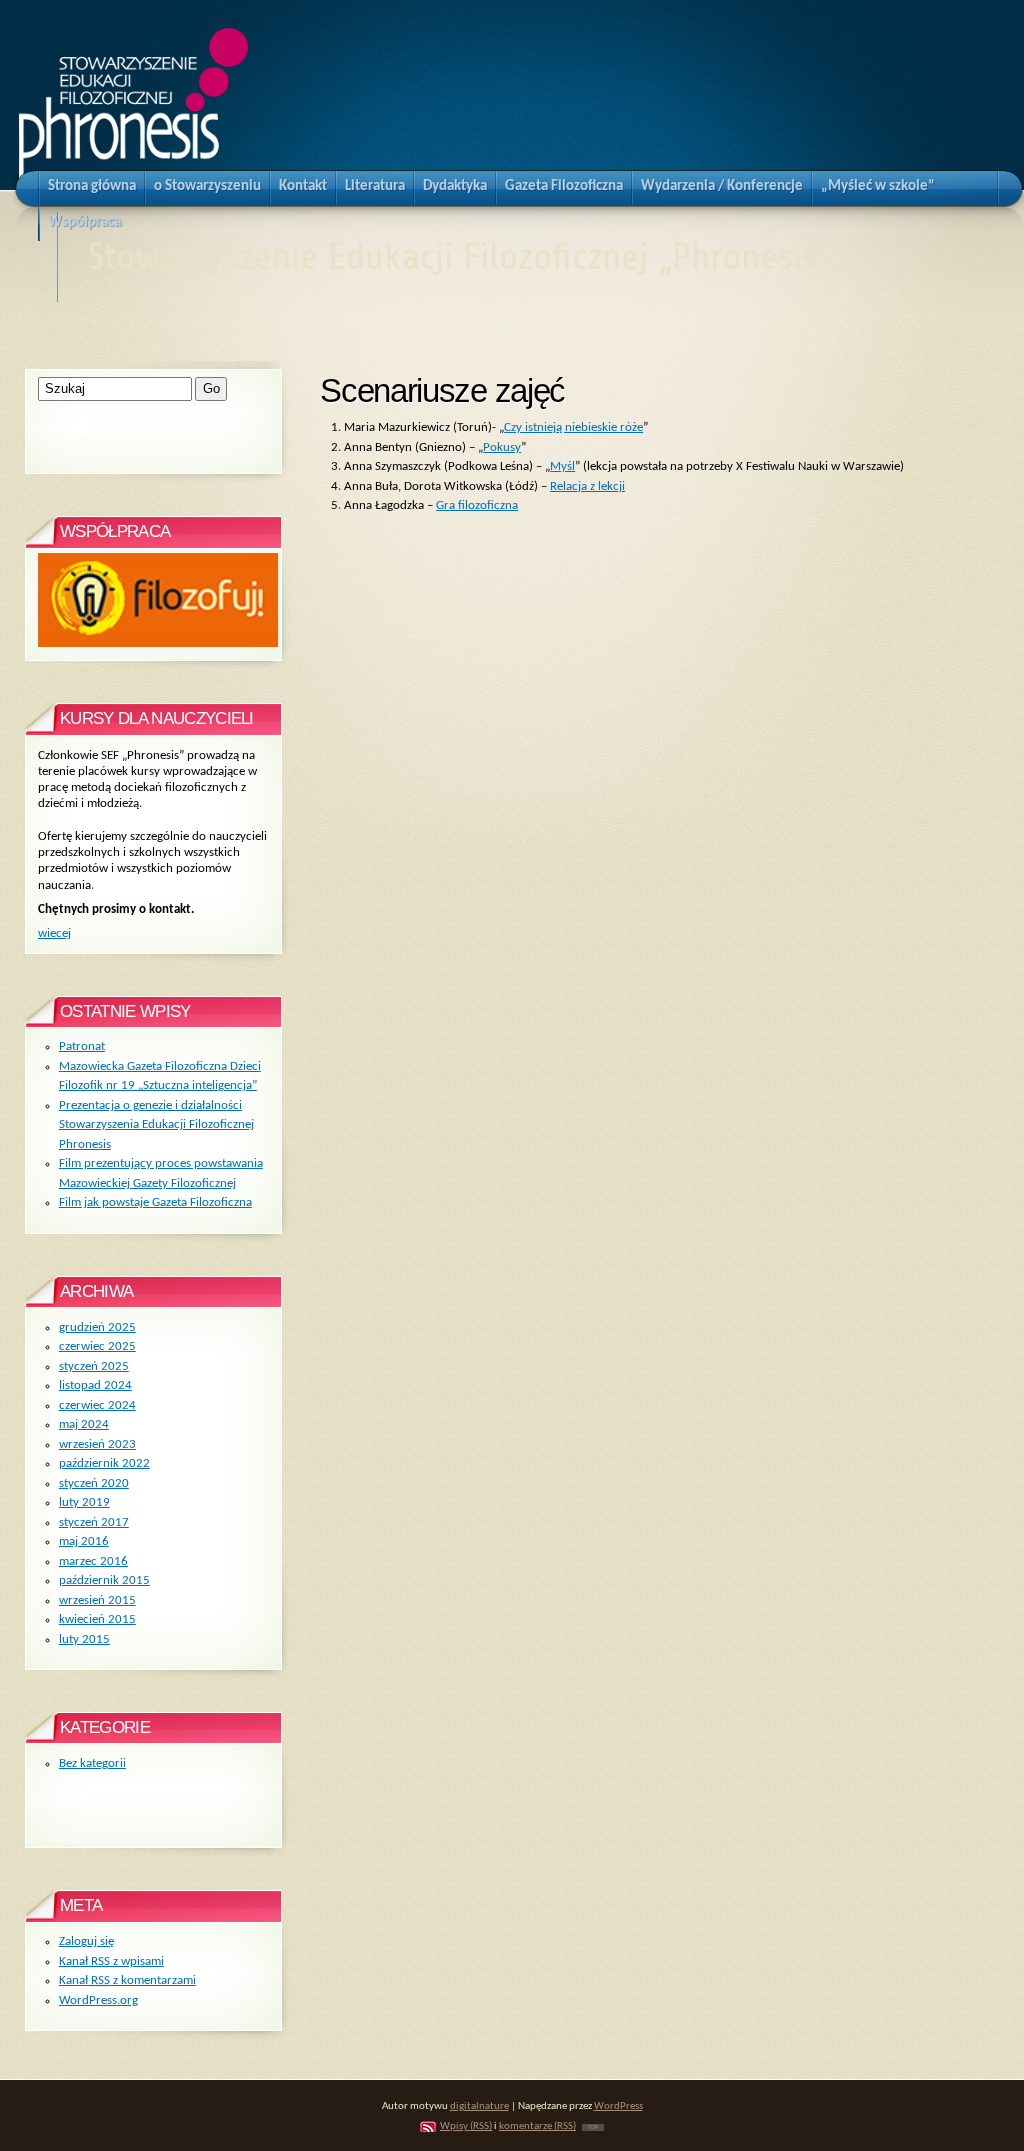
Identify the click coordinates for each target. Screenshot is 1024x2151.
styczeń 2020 (94, 1483)
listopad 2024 (95, 1385)
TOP (593, 2127)
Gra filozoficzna (477, 505)
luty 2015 (84, 1639)
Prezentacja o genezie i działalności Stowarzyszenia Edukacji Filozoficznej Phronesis (156, 1125)
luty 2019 (84, 1502)
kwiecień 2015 (97, 1619)
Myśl (562, 466)
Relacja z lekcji (587, 486)
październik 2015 (104, 1580)
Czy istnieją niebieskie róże (573, 427)
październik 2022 (104, 1463)
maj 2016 (84, 1541)
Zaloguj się (86, 1941)
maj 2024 (84, 1424)
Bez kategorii (92, 1763)
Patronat (82, 1046)
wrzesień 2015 (97, 1600)
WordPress (618, 2106)
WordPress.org (98, 2000)
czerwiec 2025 (97, 1346)
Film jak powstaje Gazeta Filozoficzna (155, 1202)
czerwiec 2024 (97, 1405)
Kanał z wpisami (111, 1961)
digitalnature (479, 2106)
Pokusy (502, 447)
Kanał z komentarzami (127, 1980)
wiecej (54, 933)
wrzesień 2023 (97, 1444)
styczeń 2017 (94, 1522)
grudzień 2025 (97, 1327)
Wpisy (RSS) (466, 2126)
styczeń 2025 (94, 1366)
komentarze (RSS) (537, 2126)
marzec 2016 (93, 1561)
